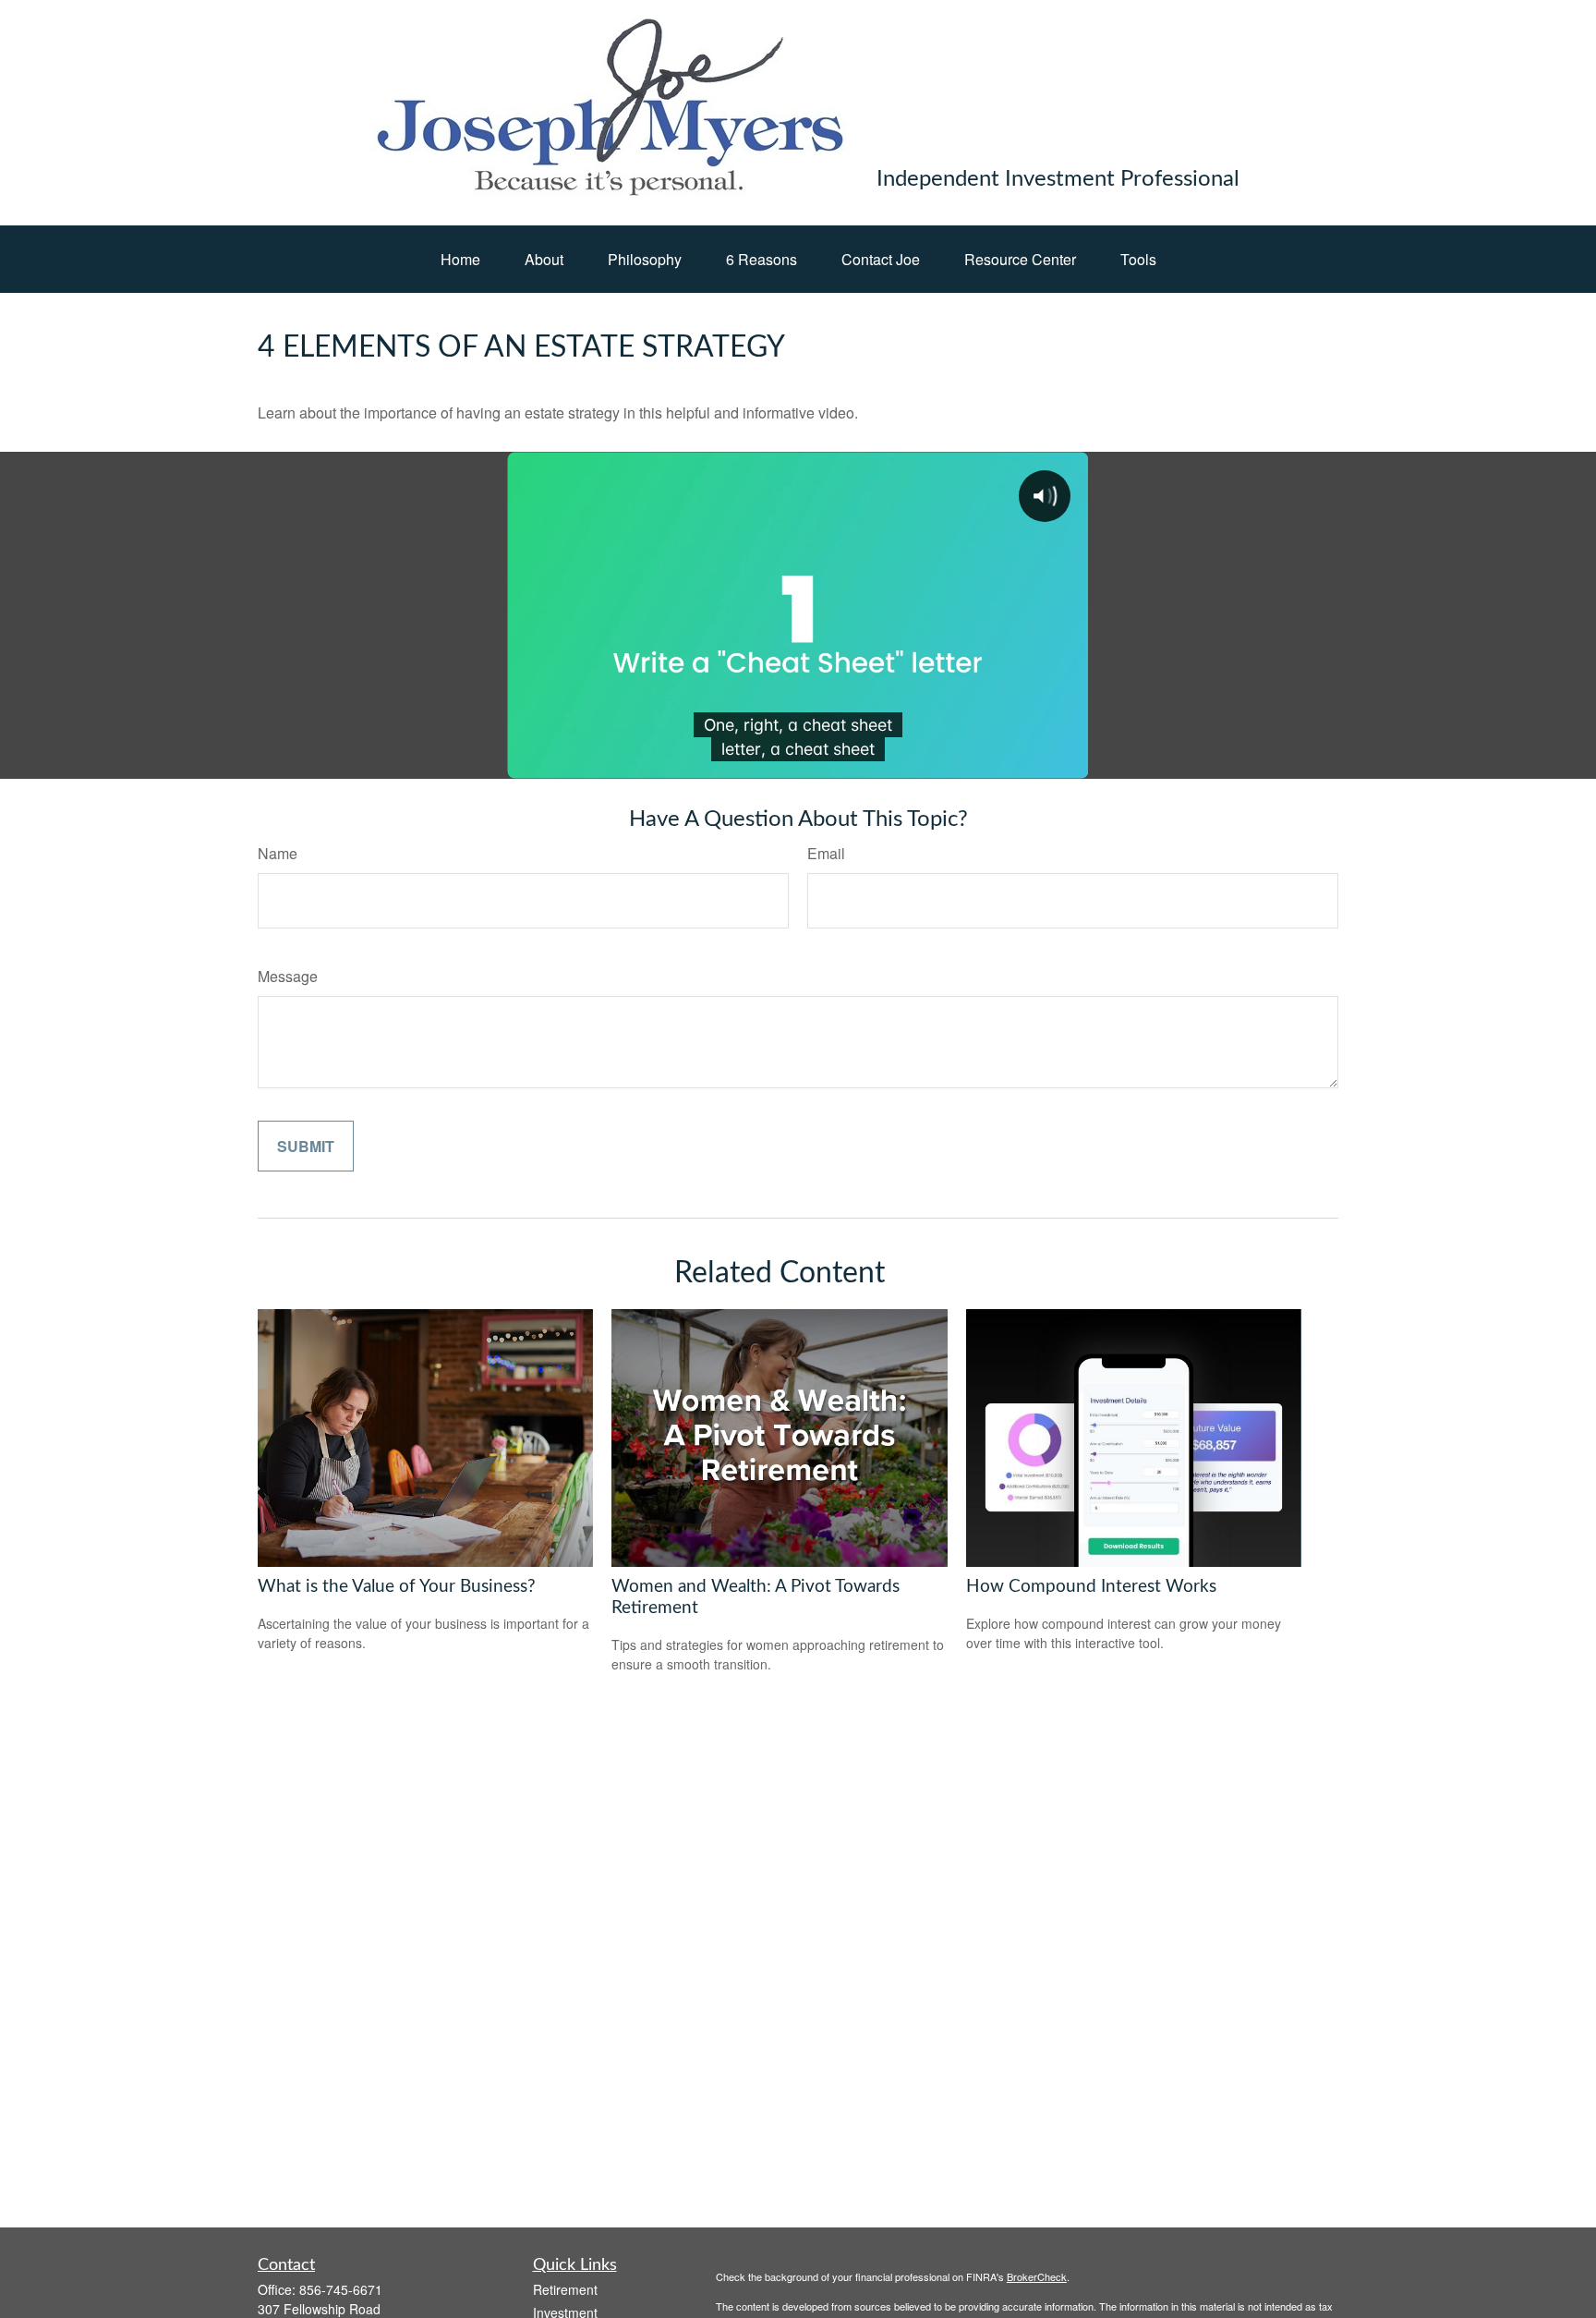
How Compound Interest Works (1091, 1587)
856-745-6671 (341, 2289)
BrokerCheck (1037, 2276)
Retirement (565, 2289)
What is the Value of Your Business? (397, 1587)
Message (288, 976)
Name (278, 853)
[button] (460, 259)
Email (826, 853)
